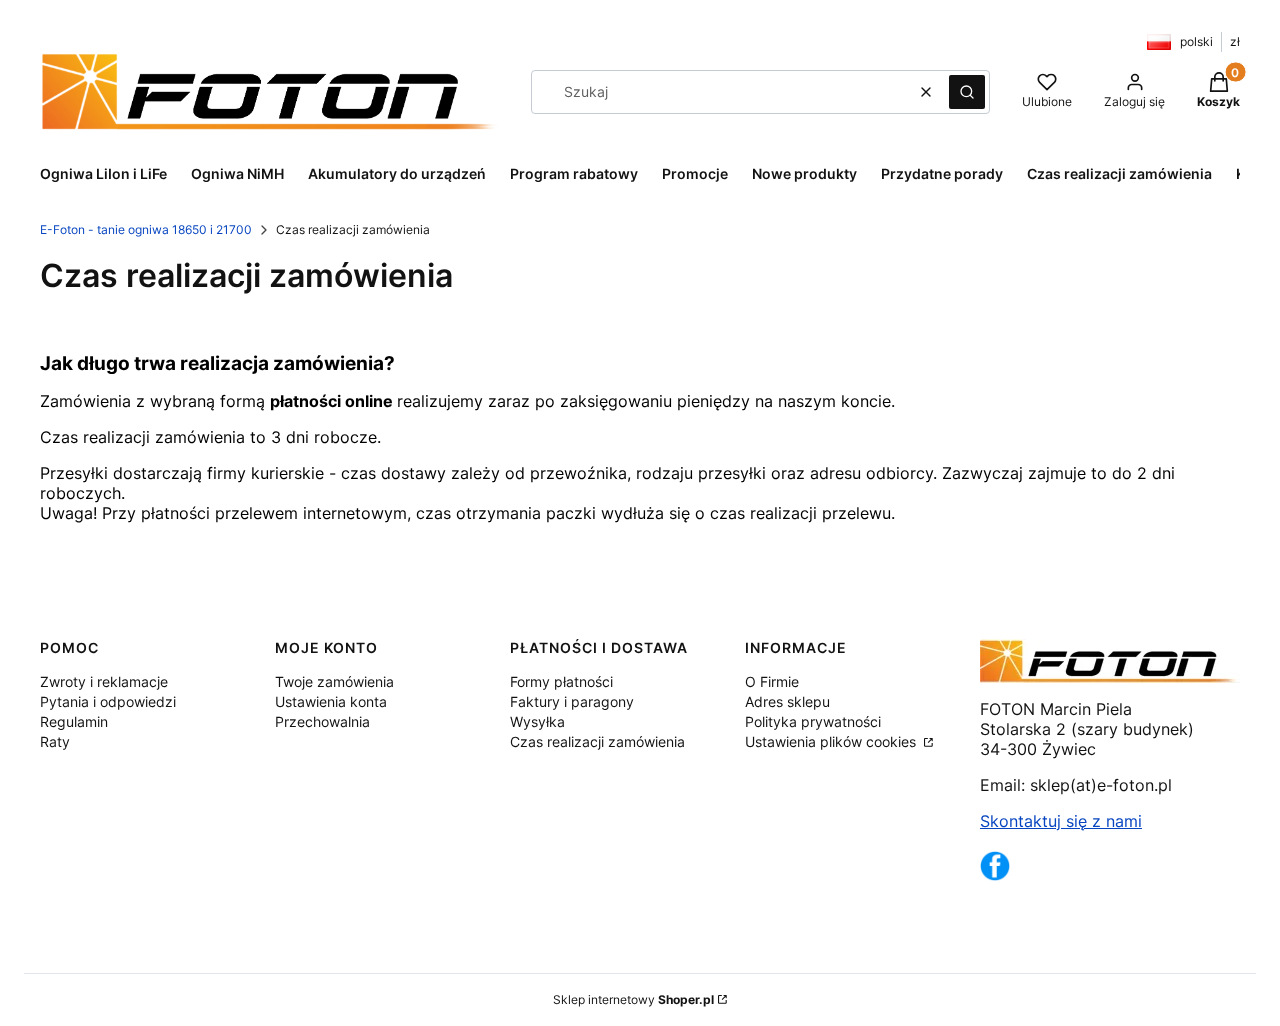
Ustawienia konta (331, 701)
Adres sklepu (787, 701)
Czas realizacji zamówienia (597, 741)
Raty (55, 741)
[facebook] (995, 875)
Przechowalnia (322, 721)
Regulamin (74, 721)
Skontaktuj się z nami (1061, 821)
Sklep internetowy (633, 999)
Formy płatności (561, 681)
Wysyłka (537, 721)
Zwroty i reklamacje (104, 681)
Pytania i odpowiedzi (108, 701)
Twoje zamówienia (334, 681)
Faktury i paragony (572, 701)
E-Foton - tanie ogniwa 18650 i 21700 (146, 229)
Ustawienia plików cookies (832, 741)
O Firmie (772, 681)
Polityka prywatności (813, 721)
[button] (967, 92)
